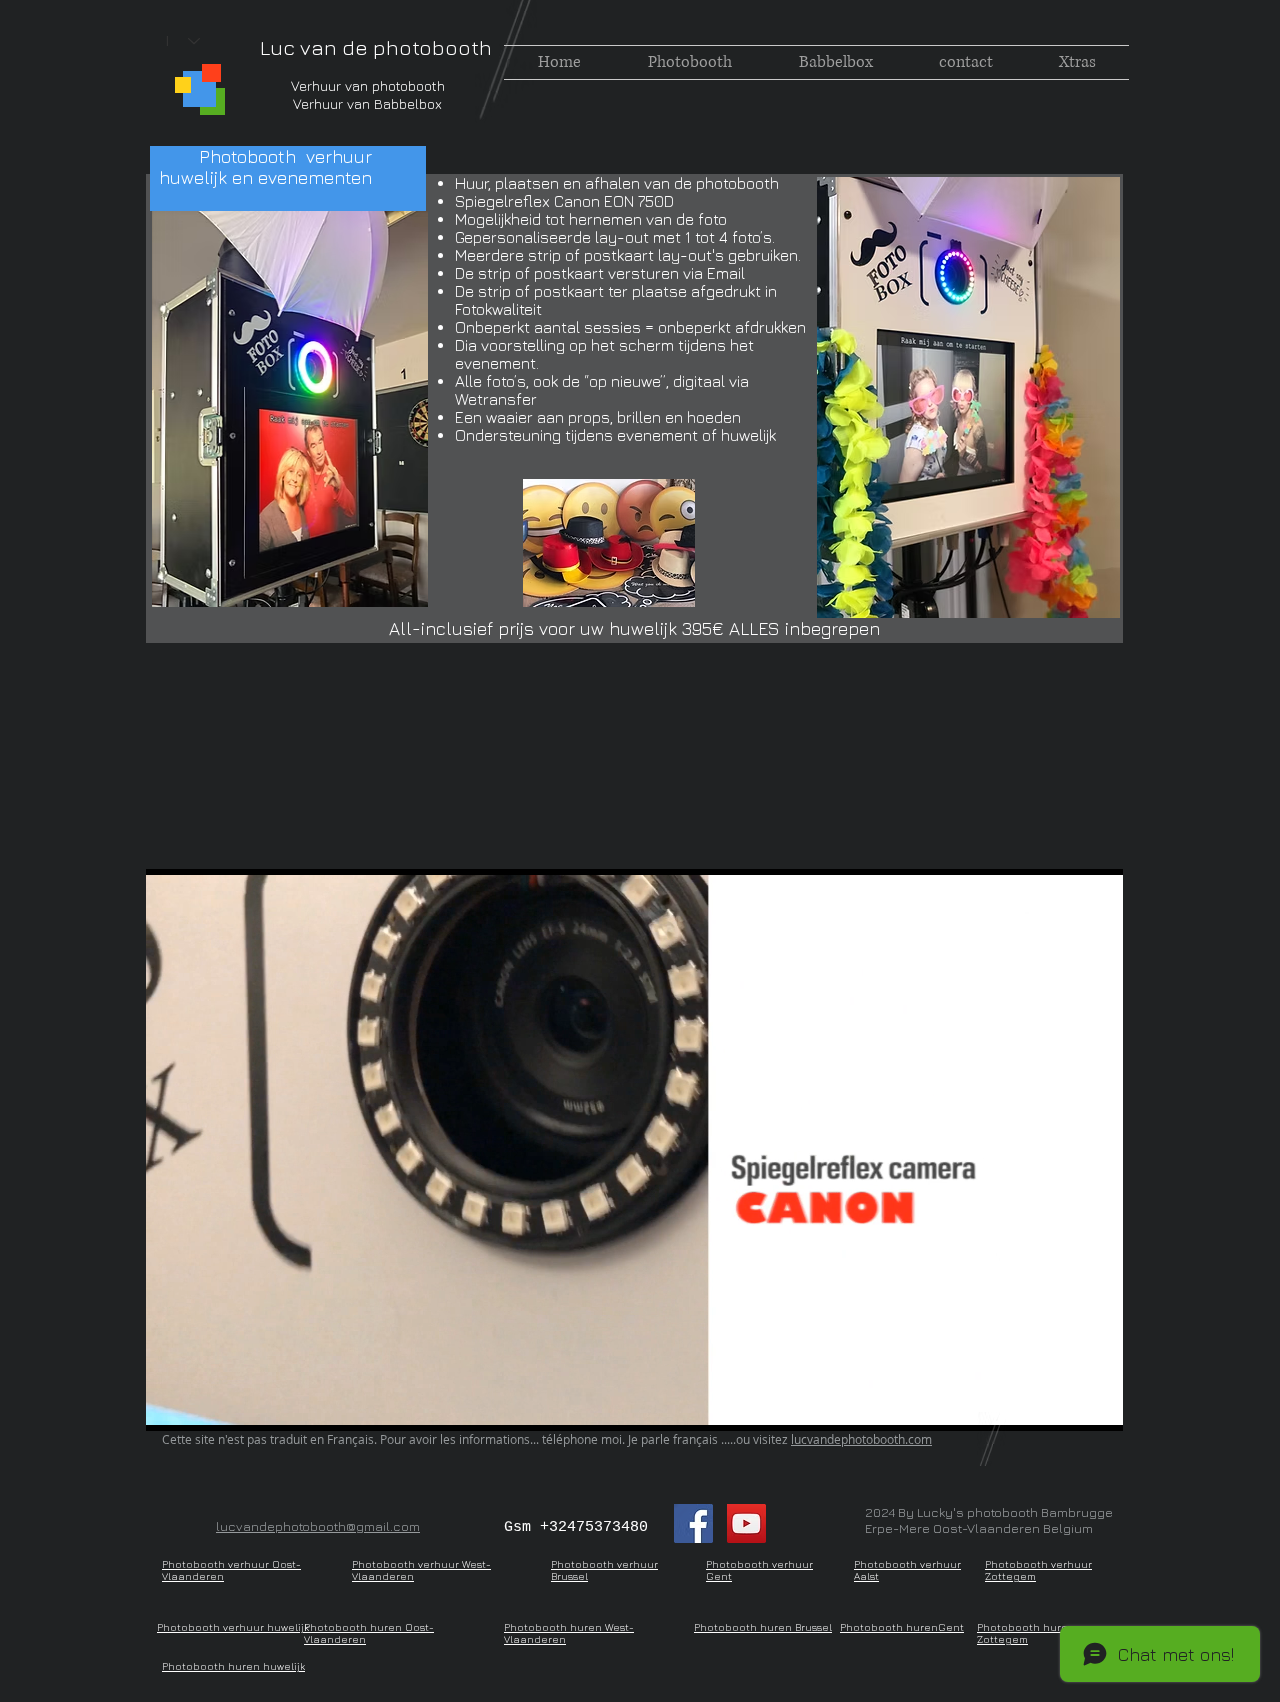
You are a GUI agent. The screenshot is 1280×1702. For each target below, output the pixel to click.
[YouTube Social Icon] (746, 1523)
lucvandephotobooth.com (861, 1439)
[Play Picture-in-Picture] (1062, 1404)
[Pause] (172, 1404)
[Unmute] (206, 1404)
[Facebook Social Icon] (693, 1523)
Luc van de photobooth (376, 47)
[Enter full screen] (1096, 1404)
